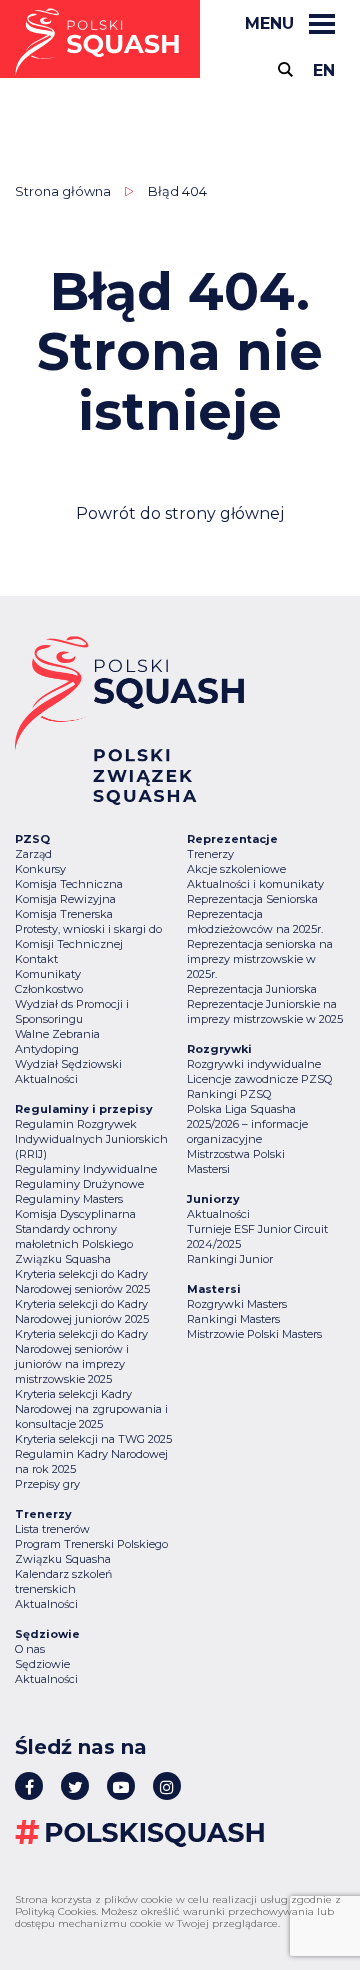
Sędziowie (42, 1664)
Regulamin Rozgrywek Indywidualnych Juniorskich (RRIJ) (91, 1139)
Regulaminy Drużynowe (79, 1184)
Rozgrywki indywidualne (254, 1064)
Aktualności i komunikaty (255, 884)
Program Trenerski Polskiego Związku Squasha (91, 1551)
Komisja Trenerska (64, 914)
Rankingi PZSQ (229, 1094)
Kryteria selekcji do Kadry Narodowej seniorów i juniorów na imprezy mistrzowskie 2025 (81, 1356)
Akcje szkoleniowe (236, 869)
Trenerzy (210, 854)
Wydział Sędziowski (68, 1064)
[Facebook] (29, 1786)
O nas (30, 1649)
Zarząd (33, 854)
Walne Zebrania (57, 1034)
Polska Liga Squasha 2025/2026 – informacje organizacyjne (247, 1124)
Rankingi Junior (230, 1259)
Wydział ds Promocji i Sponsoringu (72, 1011)
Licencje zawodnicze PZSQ (259, 1079)
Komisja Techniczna (69, 884)
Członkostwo (49, 989)
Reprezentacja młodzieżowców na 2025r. (255, 921)
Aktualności (46, 1079)
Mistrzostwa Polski (236, 1154)
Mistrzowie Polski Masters (254, 1334)
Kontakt (36, 959)
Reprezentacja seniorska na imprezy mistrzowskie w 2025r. (260, 959)
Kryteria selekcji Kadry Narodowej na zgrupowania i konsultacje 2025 (91, 1409)
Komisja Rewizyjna (65, 899)
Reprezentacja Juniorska (252, 989)
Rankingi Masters (233, 1319)
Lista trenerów (52, 1529)
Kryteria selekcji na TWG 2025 (93, 1439)
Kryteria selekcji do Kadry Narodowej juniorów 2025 (82, 1311)
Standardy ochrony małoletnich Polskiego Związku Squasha (74, 1244)
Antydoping (47, 1049)
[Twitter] (75, 1786)
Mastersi (208, 1169)
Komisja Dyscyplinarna (75, 1214)
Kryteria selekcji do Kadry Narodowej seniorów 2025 (82, 1281)
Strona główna (63, 191)
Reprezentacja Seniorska (252, 899)
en (324, 70)
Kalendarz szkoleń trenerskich (63, 1581)
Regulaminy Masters (69, 1199)
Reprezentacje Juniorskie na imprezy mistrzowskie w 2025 (265, 1011)
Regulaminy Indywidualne (86, 1169)
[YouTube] (121, 1786)
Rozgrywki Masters (237, 1304)
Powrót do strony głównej (180, 513)
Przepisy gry (47, 1484)
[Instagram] (167, 1786)
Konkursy (40, 869)
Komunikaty (48, 974)
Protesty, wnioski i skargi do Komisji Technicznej (88, 936)
